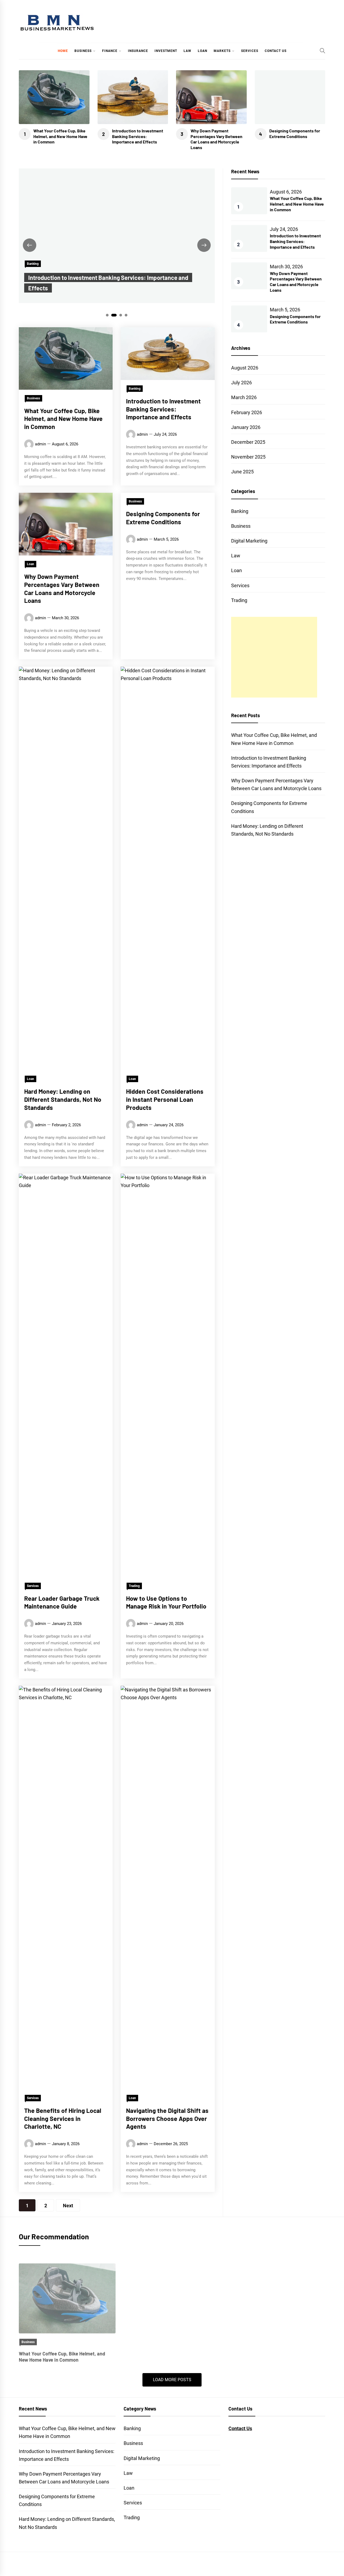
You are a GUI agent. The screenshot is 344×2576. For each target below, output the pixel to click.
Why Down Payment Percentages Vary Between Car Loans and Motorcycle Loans (216, 139)
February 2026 (247, 412)
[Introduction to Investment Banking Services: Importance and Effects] (172, 2289)
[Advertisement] (274, 657)
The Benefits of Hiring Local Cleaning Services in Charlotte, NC (63, 2118)
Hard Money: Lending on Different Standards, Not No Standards (63, 1099)
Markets (222, 51)
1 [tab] (107, 315)
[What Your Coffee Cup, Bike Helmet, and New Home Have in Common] (67, 2289)
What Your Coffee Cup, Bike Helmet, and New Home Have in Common (60, 136)
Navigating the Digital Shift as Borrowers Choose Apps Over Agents (167, 2118)
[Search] (322, 51)
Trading (134, 1586)
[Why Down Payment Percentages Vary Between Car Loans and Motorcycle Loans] (277, 2289)
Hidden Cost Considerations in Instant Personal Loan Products (165, 1099)
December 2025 (248, 442)
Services (250, 51)
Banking (33, 264)
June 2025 (242, 472)
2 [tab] (114, 315)
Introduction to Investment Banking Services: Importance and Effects (138, 136)
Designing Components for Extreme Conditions (295, 133)
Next (68, 2206)
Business (83, 51)
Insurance (138, 51)
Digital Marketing (249, 541)
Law (187, 51)
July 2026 (241, 383)
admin (40, 444)
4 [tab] (126, 315)
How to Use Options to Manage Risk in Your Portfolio (166, 1602)
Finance (110, 51)
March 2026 (244, 397)
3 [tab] (121, 315)
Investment (166, 51)
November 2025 (248, 457)
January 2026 (246, 427)
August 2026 (245, 368)
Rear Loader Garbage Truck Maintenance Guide (62, 1602)
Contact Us (276, 51)
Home (63, 51)
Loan (203, 51)
